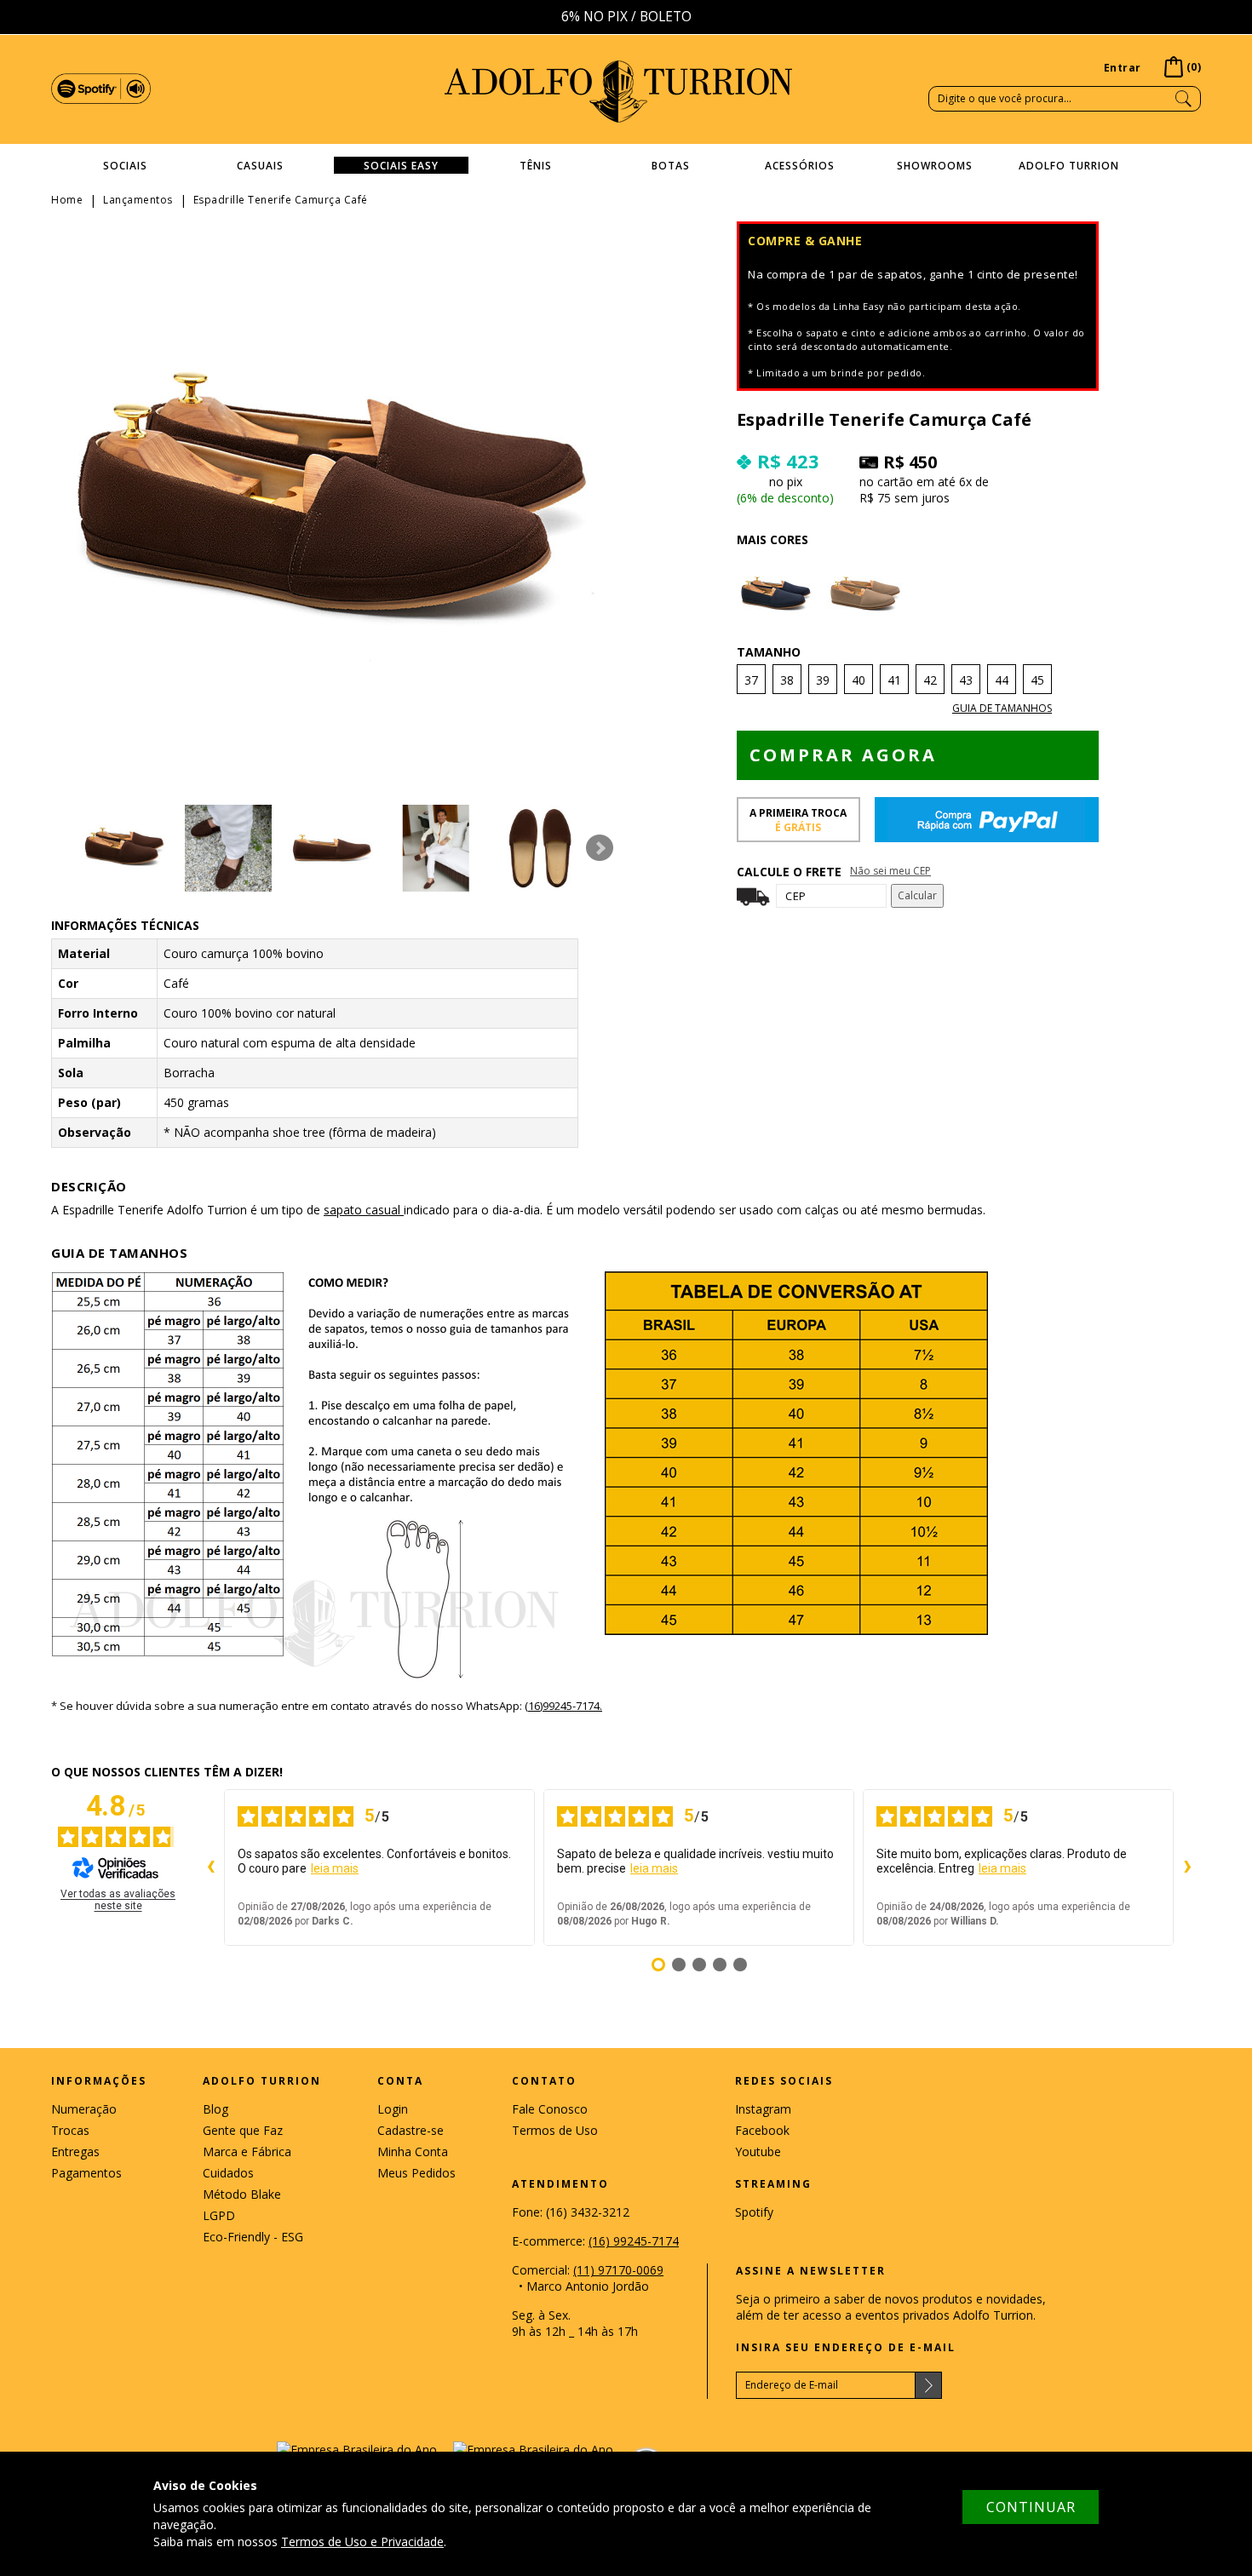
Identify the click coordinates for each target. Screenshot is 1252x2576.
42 (930, 680)
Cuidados (228, 2173)
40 (859, 680)
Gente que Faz (243, 2130)
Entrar (1123, 68)
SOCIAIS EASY (401, 166)
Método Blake (242, 2194)
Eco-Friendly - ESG (253, 2237)
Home (67, 200)
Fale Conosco (550, 2109)
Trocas (70, 2130)
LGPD (219, 2215)
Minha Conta (413, 2151)
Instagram (763, 2109)
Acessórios (800, 166)
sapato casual (364, 1210)
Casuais (260, 166)
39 (823, 680)
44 (1002, 680)
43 (966, 680)
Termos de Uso (555, 2130)
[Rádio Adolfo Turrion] (101, 87)
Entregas (75, 2151)
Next (600, 848)
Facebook (762, 2130)
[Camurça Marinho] (777, 595)
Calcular (917, 895)
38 (787, 680)
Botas (671, 166)
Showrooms (935, 166)
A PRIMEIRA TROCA (798, 820)
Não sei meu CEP (890, 871)
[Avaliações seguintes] (1187, 1867)
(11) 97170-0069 (618, 2270)
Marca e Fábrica (247, 2151)
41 (894, 680)
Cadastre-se (411, 2130)
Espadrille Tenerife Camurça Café (281, 200)
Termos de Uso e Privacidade (362, 2542)
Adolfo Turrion (1069, 166)
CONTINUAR (1031, 2507)
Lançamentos (138, 200)
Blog (215, 2109)
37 (751, 680)
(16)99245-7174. (563, 1706)
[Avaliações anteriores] (210, 1867)
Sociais (125, 166)
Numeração (84, 2109)
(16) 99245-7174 (634, 2241)
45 (1037, 680)
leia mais (335, 1868)
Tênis (536, 166)
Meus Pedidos (416, 2173)
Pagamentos (86, 2173)
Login (393, 2109)
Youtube (758, 2151)
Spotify (754, 2212)
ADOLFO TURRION (618, 92)
